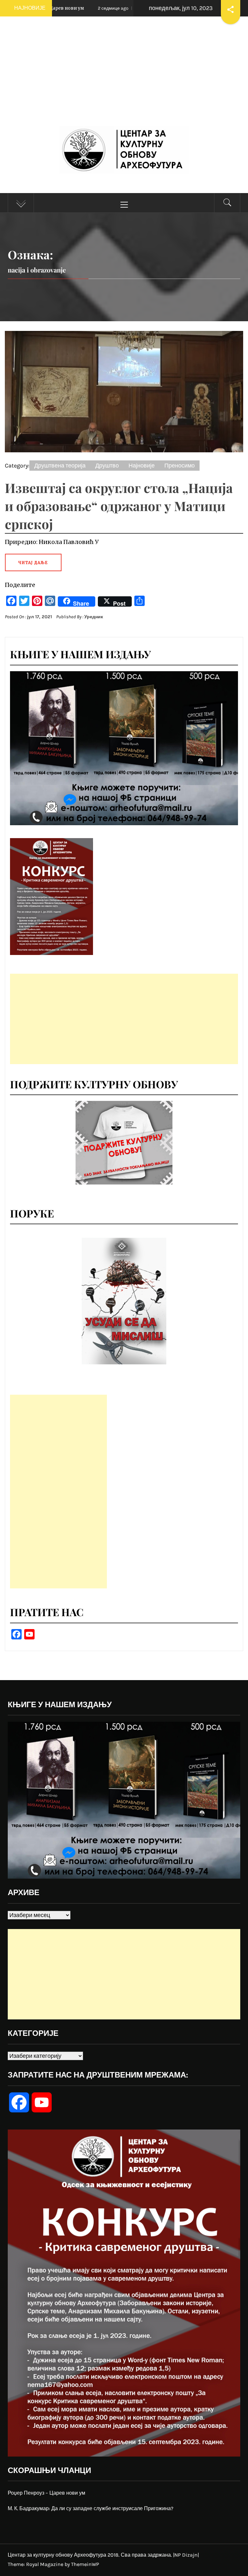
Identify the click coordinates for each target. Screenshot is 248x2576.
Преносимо (180, 466)
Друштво (107, 466)
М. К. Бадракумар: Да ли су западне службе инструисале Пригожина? (91, 2508)
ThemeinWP (85, 2564)
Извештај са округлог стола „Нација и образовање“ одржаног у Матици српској (119, 506)
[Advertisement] (124, 78)
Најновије (142, 466)
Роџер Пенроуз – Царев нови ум (46, 2493)
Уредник (94, 617)
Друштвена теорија (60, 466)
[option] (124, 1301)
